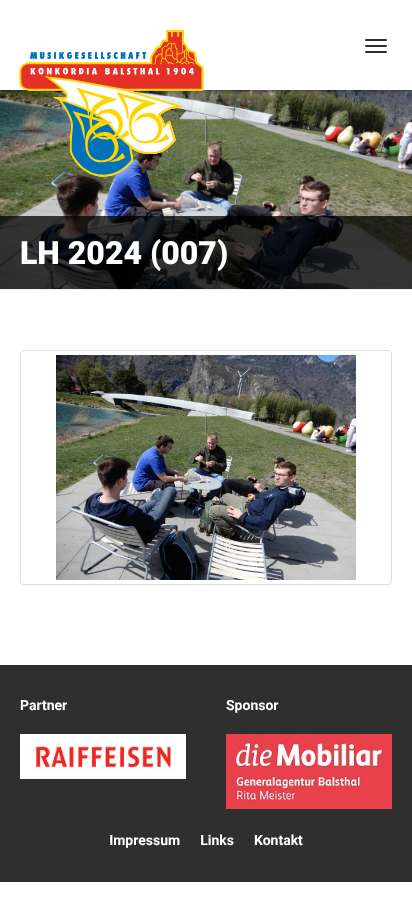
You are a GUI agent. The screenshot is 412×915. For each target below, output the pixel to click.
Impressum (144, 841)
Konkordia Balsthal (111, 103)
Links (217, 841)
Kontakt (278, 841)
